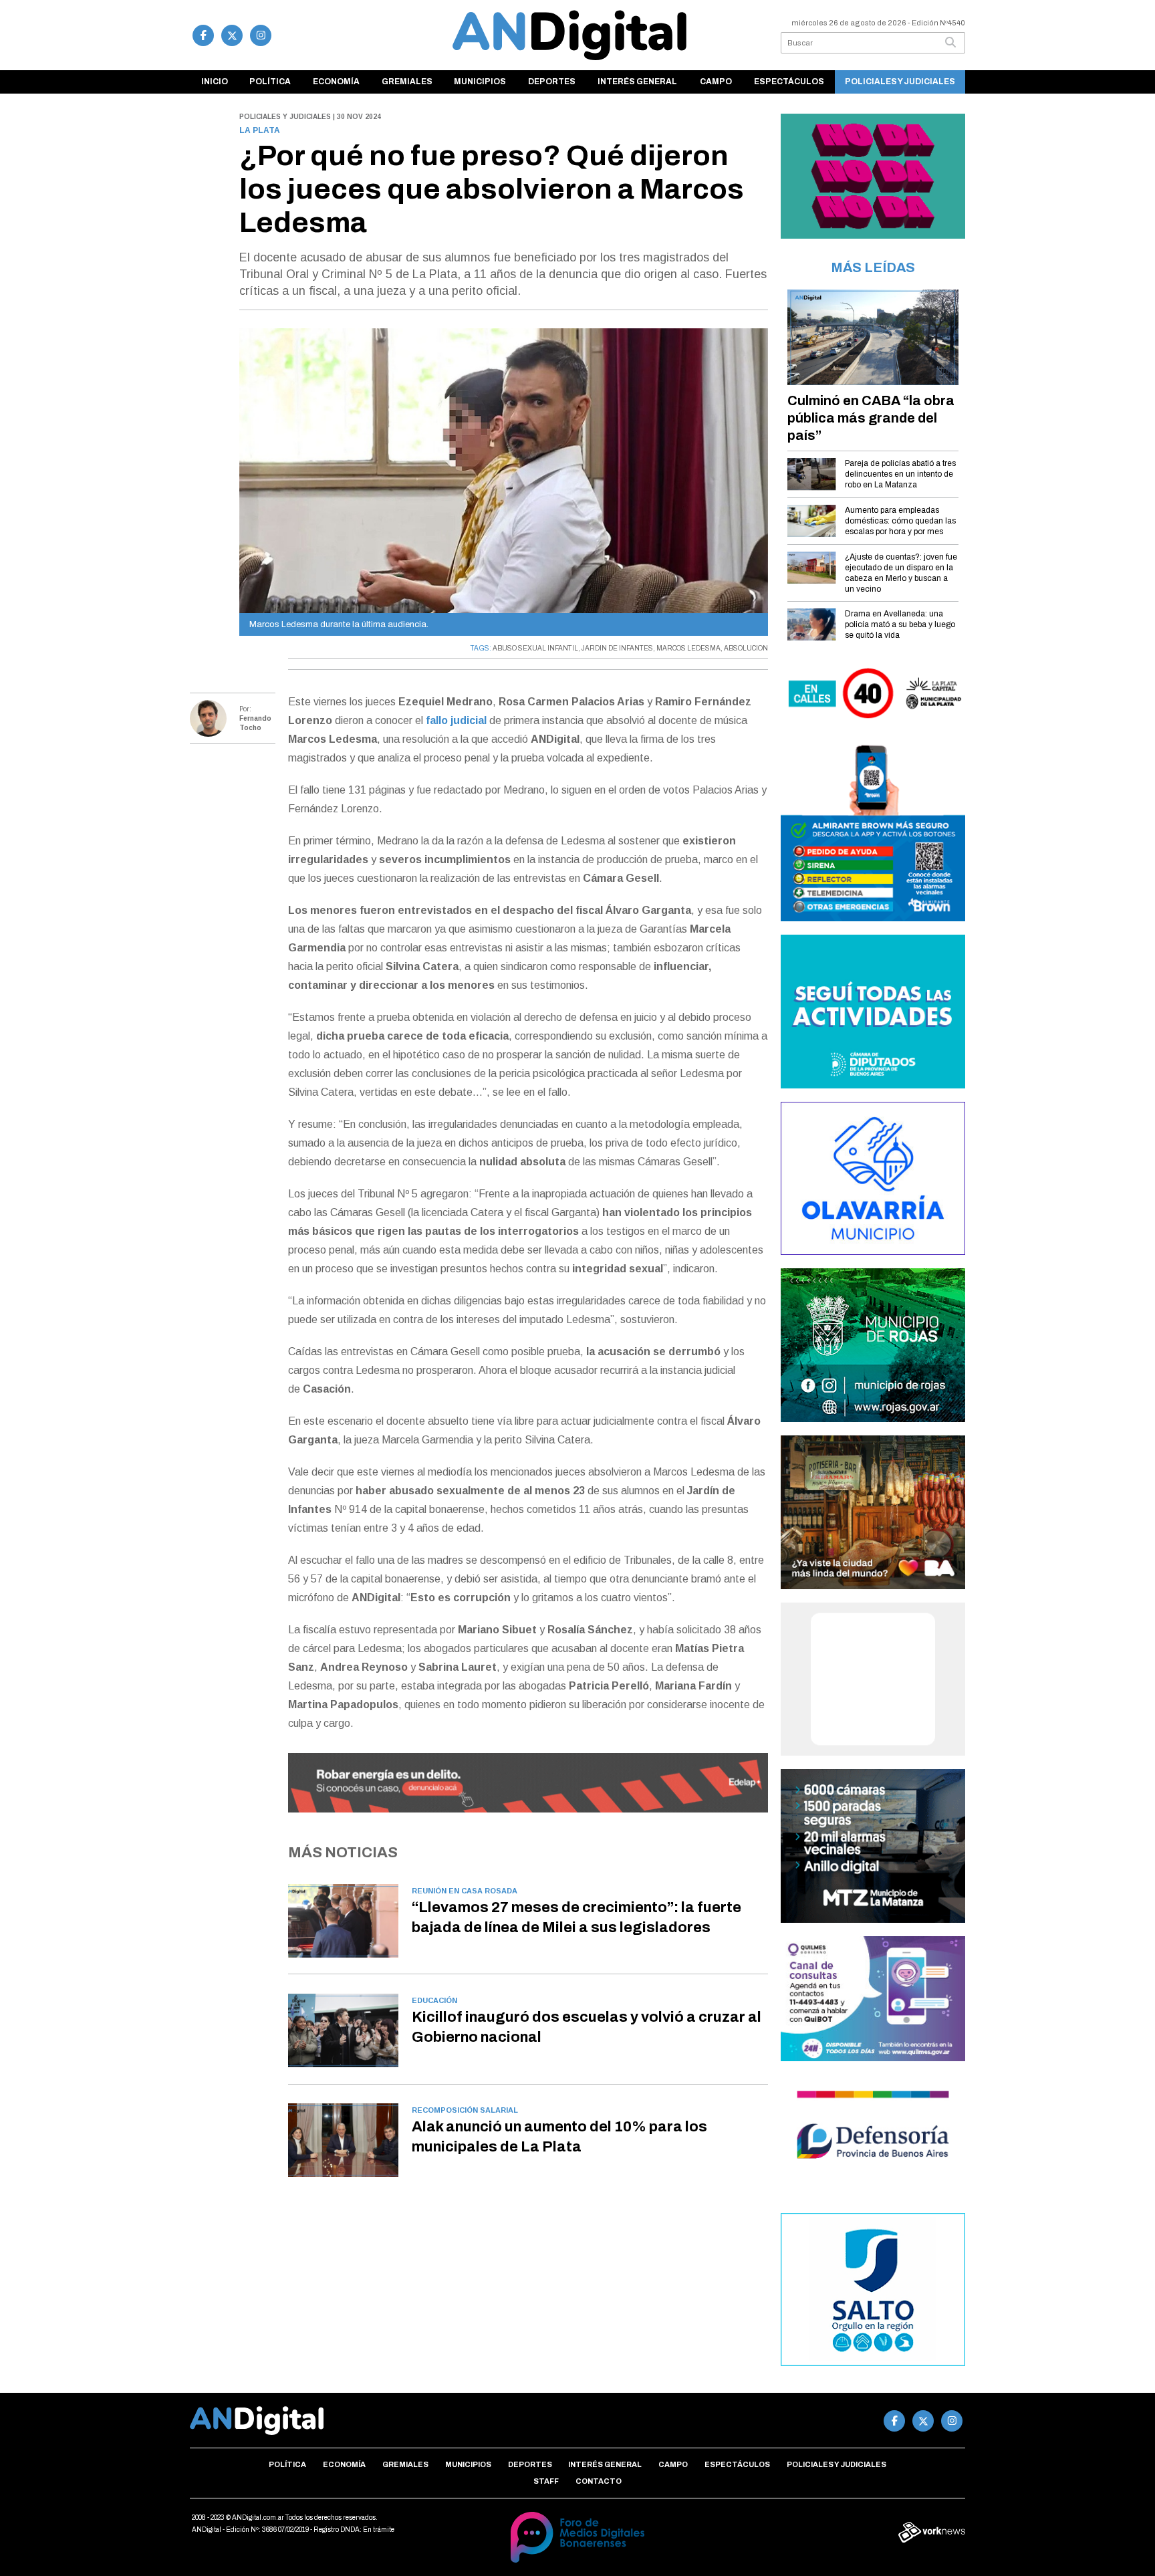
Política (270, 82)
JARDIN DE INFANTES (617, 648)
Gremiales (407, 82)
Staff (546, 2481)
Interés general (637, 82)
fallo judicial (456, 720)
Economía (336, 82)
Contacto (599, 2481)
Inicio (215, 82)
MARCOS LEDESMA (688, 648)
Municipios (480, 82)
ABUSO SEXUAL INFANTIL (535, 648)
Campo (716, 82)
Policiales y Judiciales (900, 82)
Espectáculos (789, 82)
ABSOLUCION (746, 648)
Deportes (552, 82)
